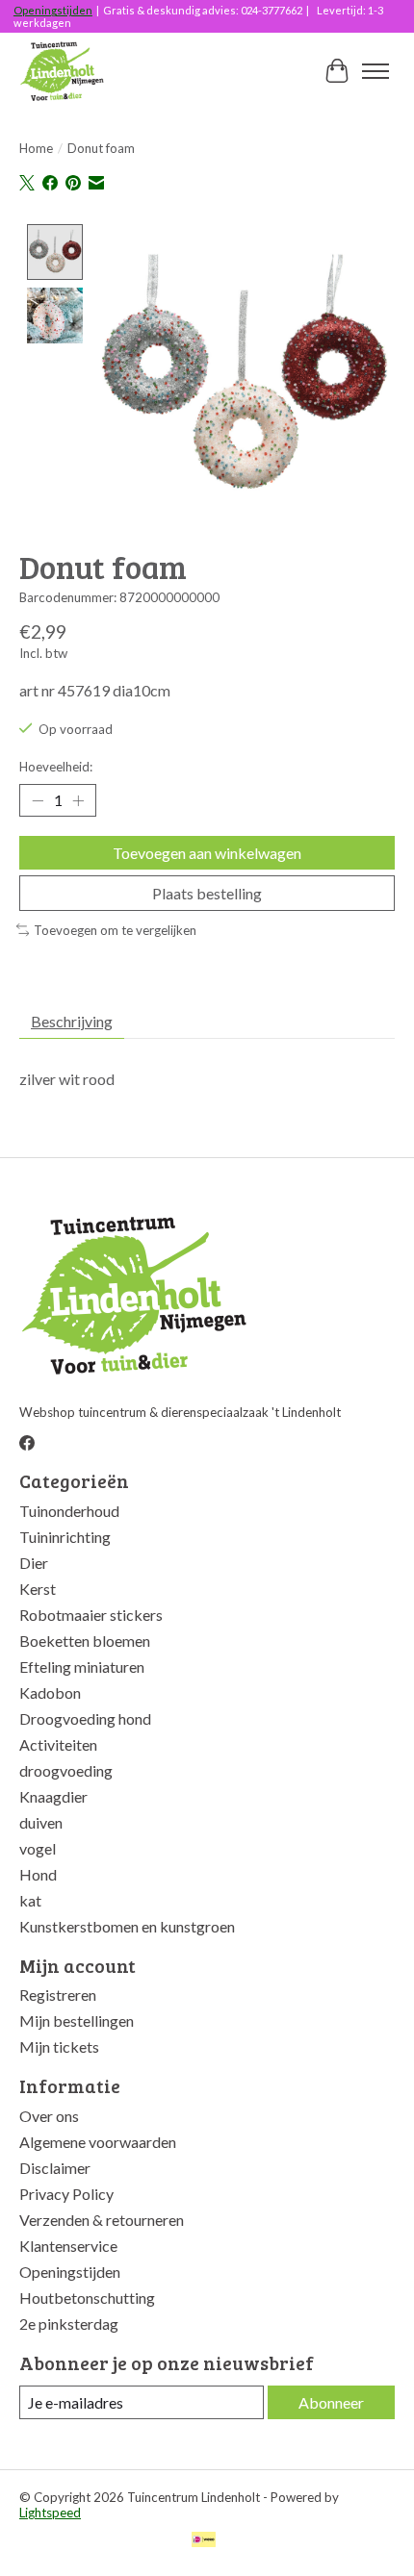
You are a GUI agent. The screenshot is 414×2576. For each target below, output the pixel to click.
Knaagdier (53, 1796)
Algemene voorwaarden (98, 2142)
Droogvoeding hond (85, 1718)
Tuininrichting (65, 1537)
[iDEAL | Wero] (204, 2541)
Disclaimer (55, 2168)
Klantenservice (68, 2246)
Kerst (38, 1589)
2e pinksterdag (69, 2323)
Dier (34, 1563)
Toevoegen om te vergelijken (115, 930)
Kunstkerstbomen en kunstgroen (127, 1926)
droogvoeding (66, 1770)
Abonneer (331, 2402)
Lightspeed (50, 2513)
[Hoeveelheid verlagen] (38, 800)
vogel (38, 1848)
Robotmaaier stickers (91, 1615)
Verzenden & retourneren (102, 2220)
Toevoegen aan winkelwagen (207, 853)
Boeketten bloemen (85, 1641)
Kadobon (50, 1692)
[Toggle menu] (375, 71)
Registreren (58, 1995)
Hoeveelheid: (56, 767)
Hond (38, 1874)
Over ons (49, 2116)
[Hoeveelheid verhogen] (78, 800)
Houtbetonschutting (87, 2298)
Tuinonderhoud (69, 1511)
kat (30, 1900)
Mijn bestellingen (77, 2020)
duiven (41, 1822)
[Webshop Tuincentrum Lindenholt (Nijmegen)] (63, 71)
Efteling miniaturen (82, 1667)
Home (36, 148)
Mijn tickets (59, 2046)
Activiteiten (58, 1744)
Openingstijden (53, 10)
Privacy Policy (66, 2194)
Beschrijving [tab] (72, 1021)
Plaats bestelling (207, 893)
